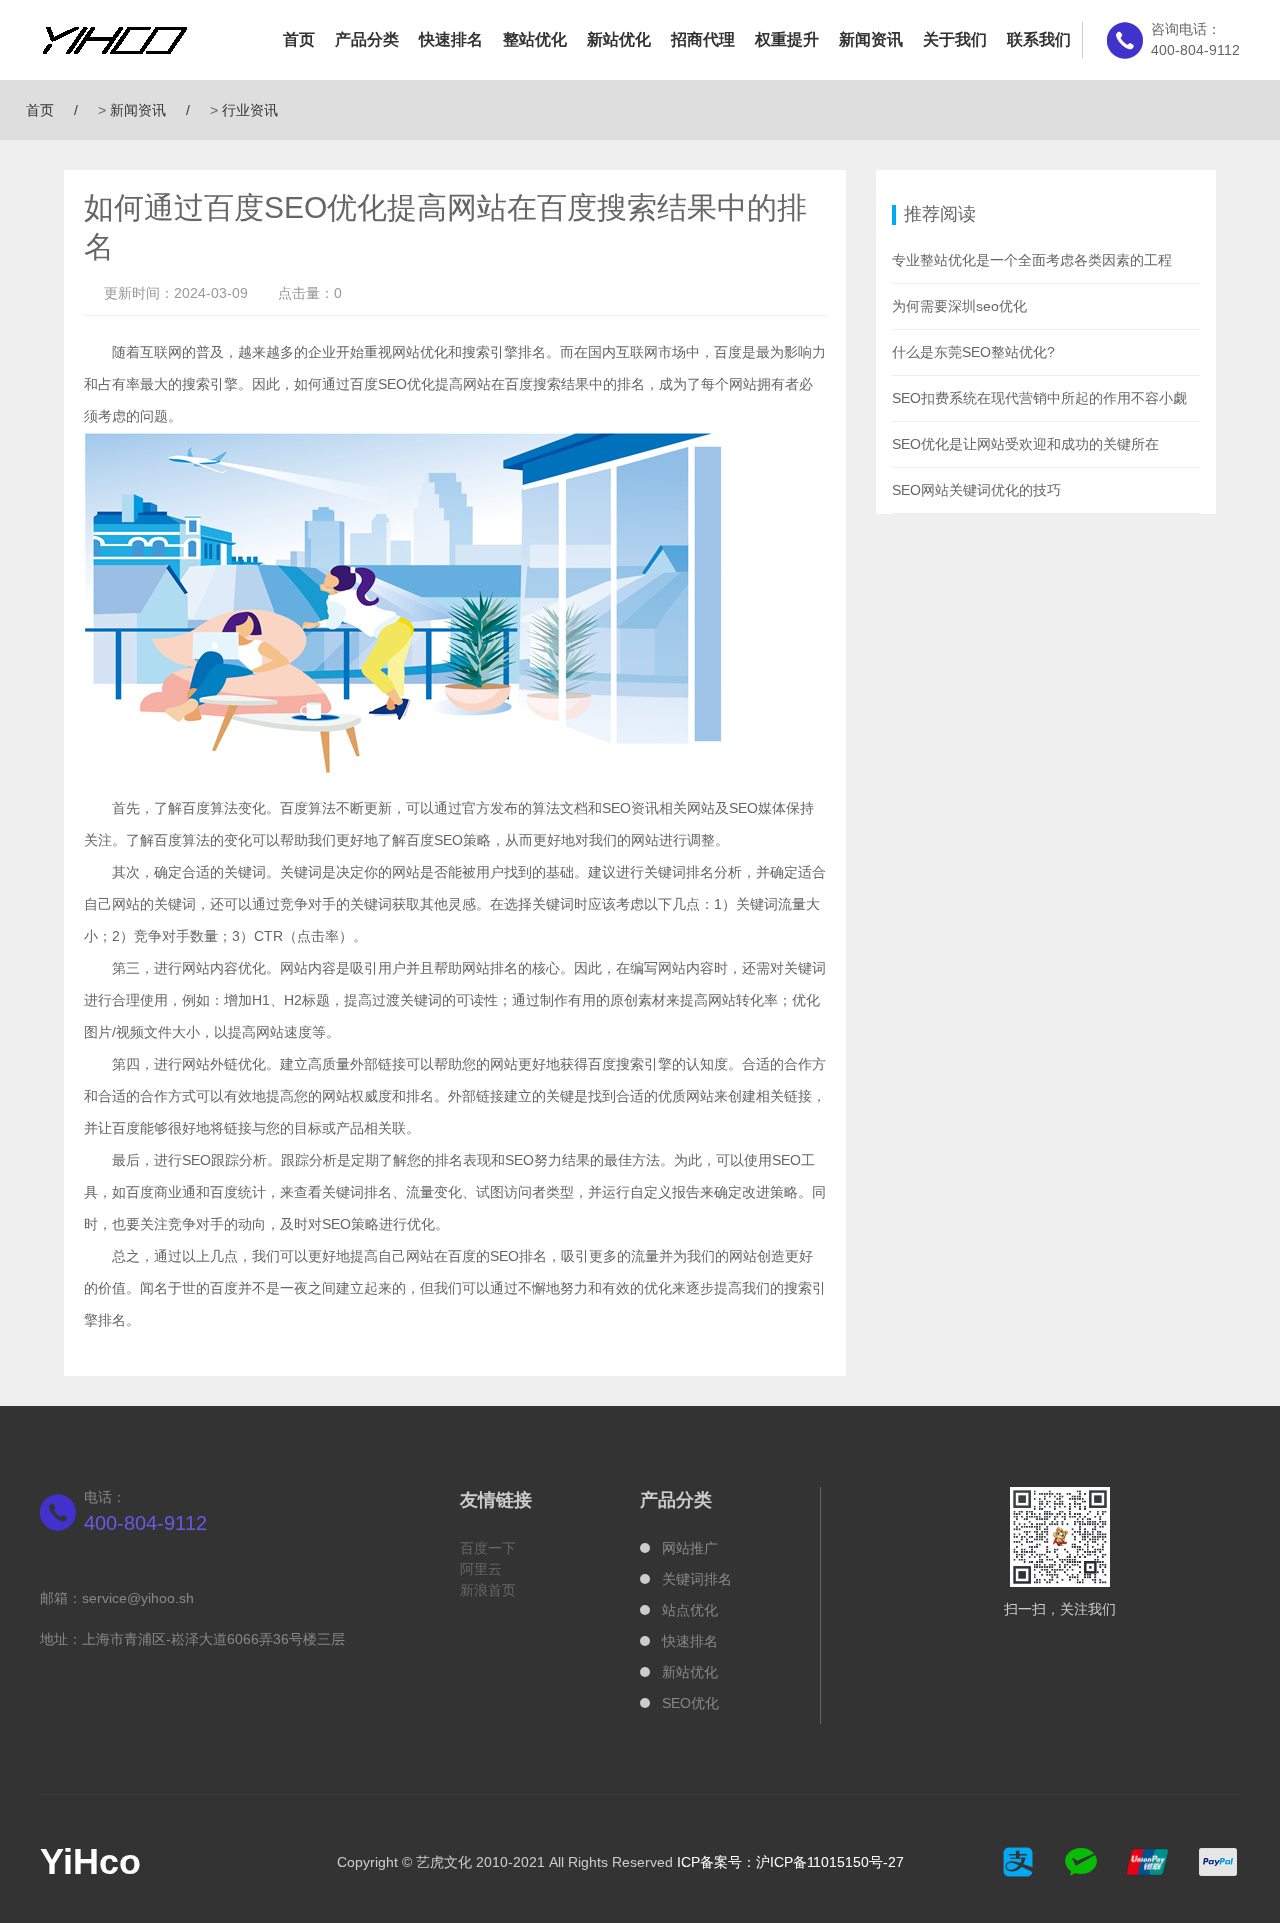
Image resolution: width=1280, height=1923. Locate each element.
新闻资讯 (871, 39)
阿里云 (481, 1569)
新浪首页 (488, 1590)
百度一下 (488, 1548)
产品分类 (367, 39)
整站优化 (535, 39)
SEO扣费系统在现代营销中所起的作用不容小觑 (1039, 398)
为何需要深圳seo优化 (959, 306)
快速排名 (451, 39)
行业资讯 (250, 110)
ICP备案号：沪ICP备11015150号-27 (790, 1862)
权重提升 (787, 39)
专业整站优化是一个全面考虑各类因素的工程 (1032, 260)
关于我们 (955, 39)
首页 (299, 39)
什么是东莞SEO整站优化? (973, 352)
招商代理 (703, 39)
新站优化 (619, 39)
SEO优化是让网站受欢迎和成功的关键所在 (1025, 444)
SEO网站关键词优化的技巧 (976, 490)
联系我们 (1039, 39)
